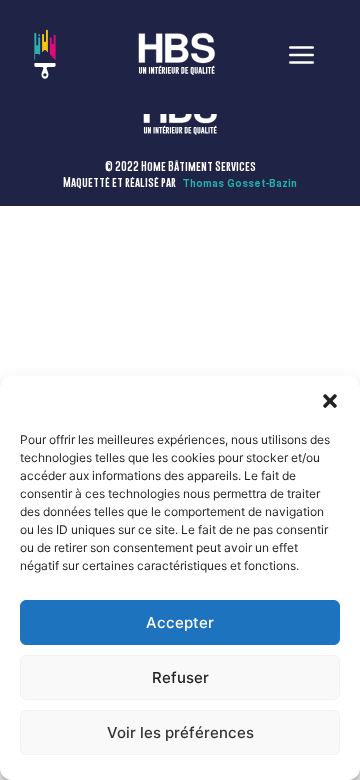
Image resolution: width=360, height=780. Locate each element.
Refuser (180, 677)
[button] (330, 401)
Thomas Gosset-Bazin (239, 183)
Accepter (180, 622)
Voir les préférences (180, 732)
